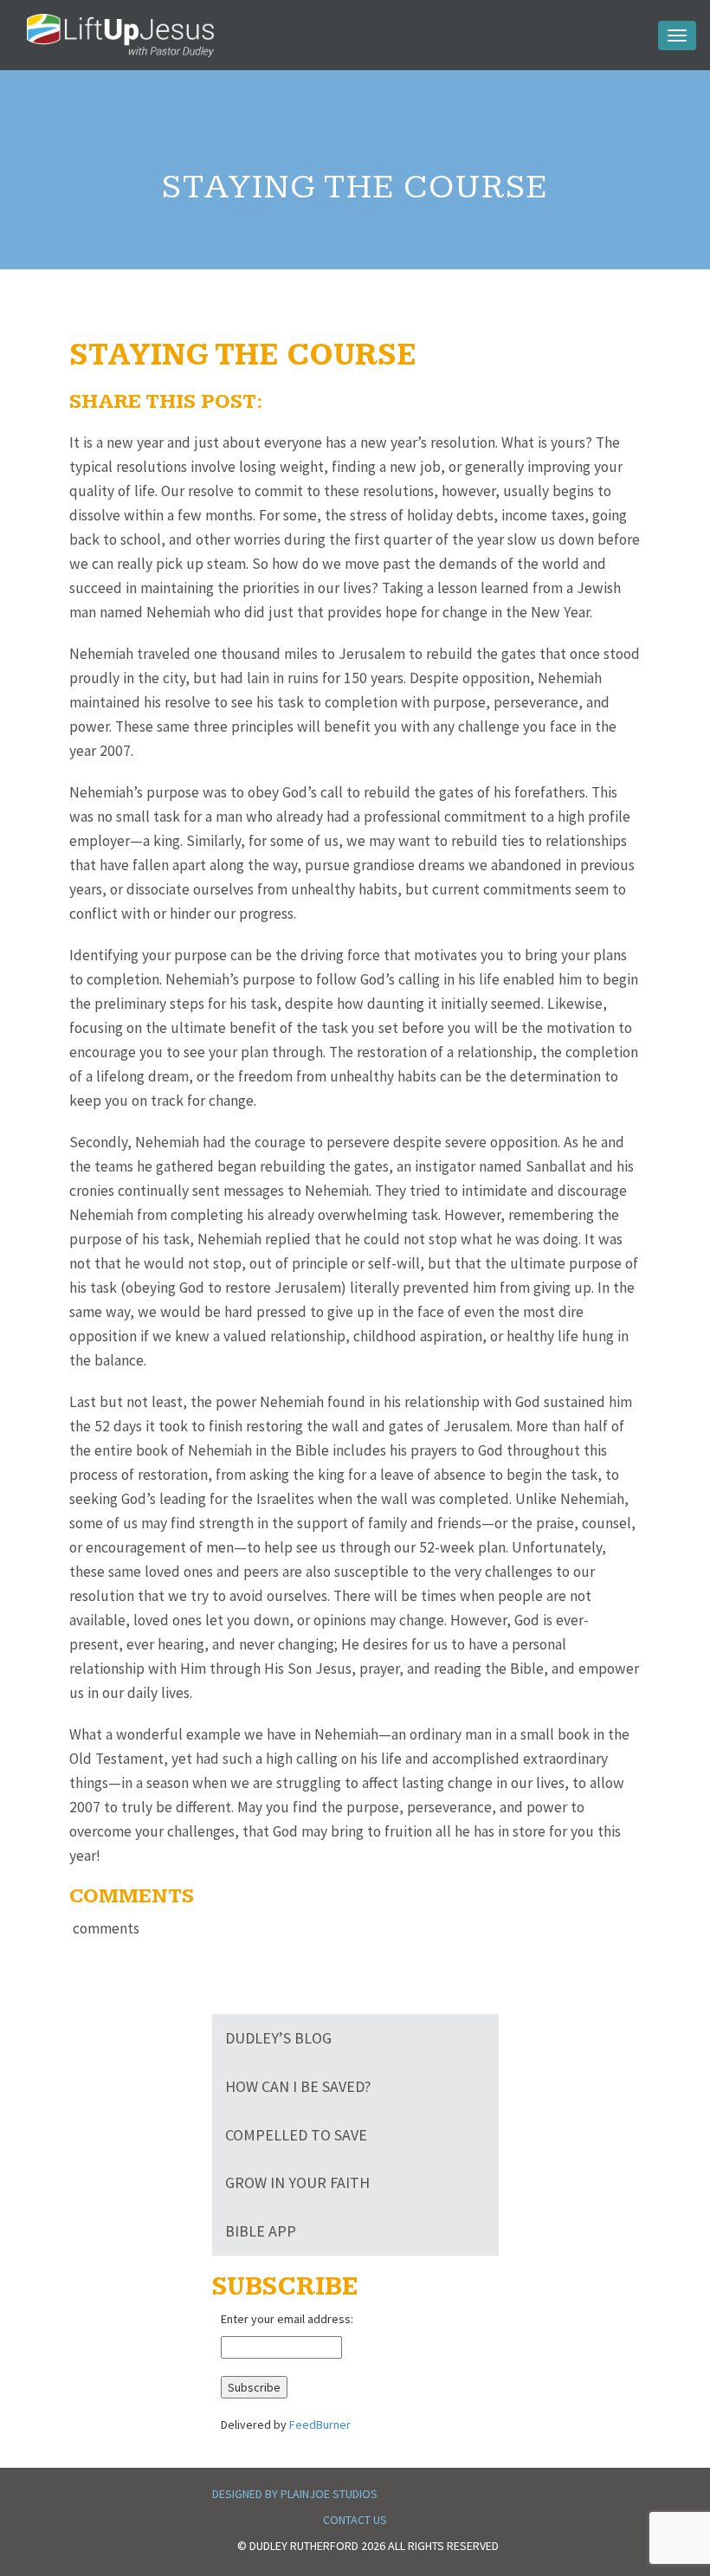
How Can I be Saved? (298, 2086)
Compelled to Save (296, 2135)
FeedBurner (320, 2424)
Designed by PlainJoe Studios (295, 2494)
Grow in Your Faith (297, 2182)
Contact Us (355, 2520)
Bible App (261, 2231)
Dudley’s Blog (278, 2038)
